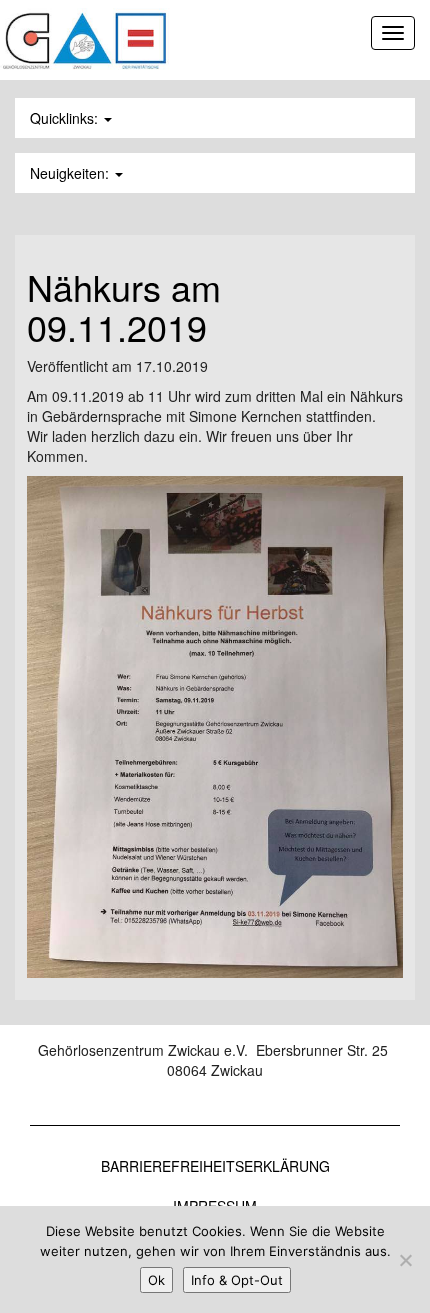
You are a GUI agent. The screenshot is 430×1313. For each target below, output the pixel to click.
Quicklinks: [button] (66, 118)
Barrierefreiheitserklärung (215, 1166)
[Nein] (405, 1260)
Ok (156, 1280)
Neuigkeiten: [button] (71, 173)
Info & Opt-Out (237, 1280)
